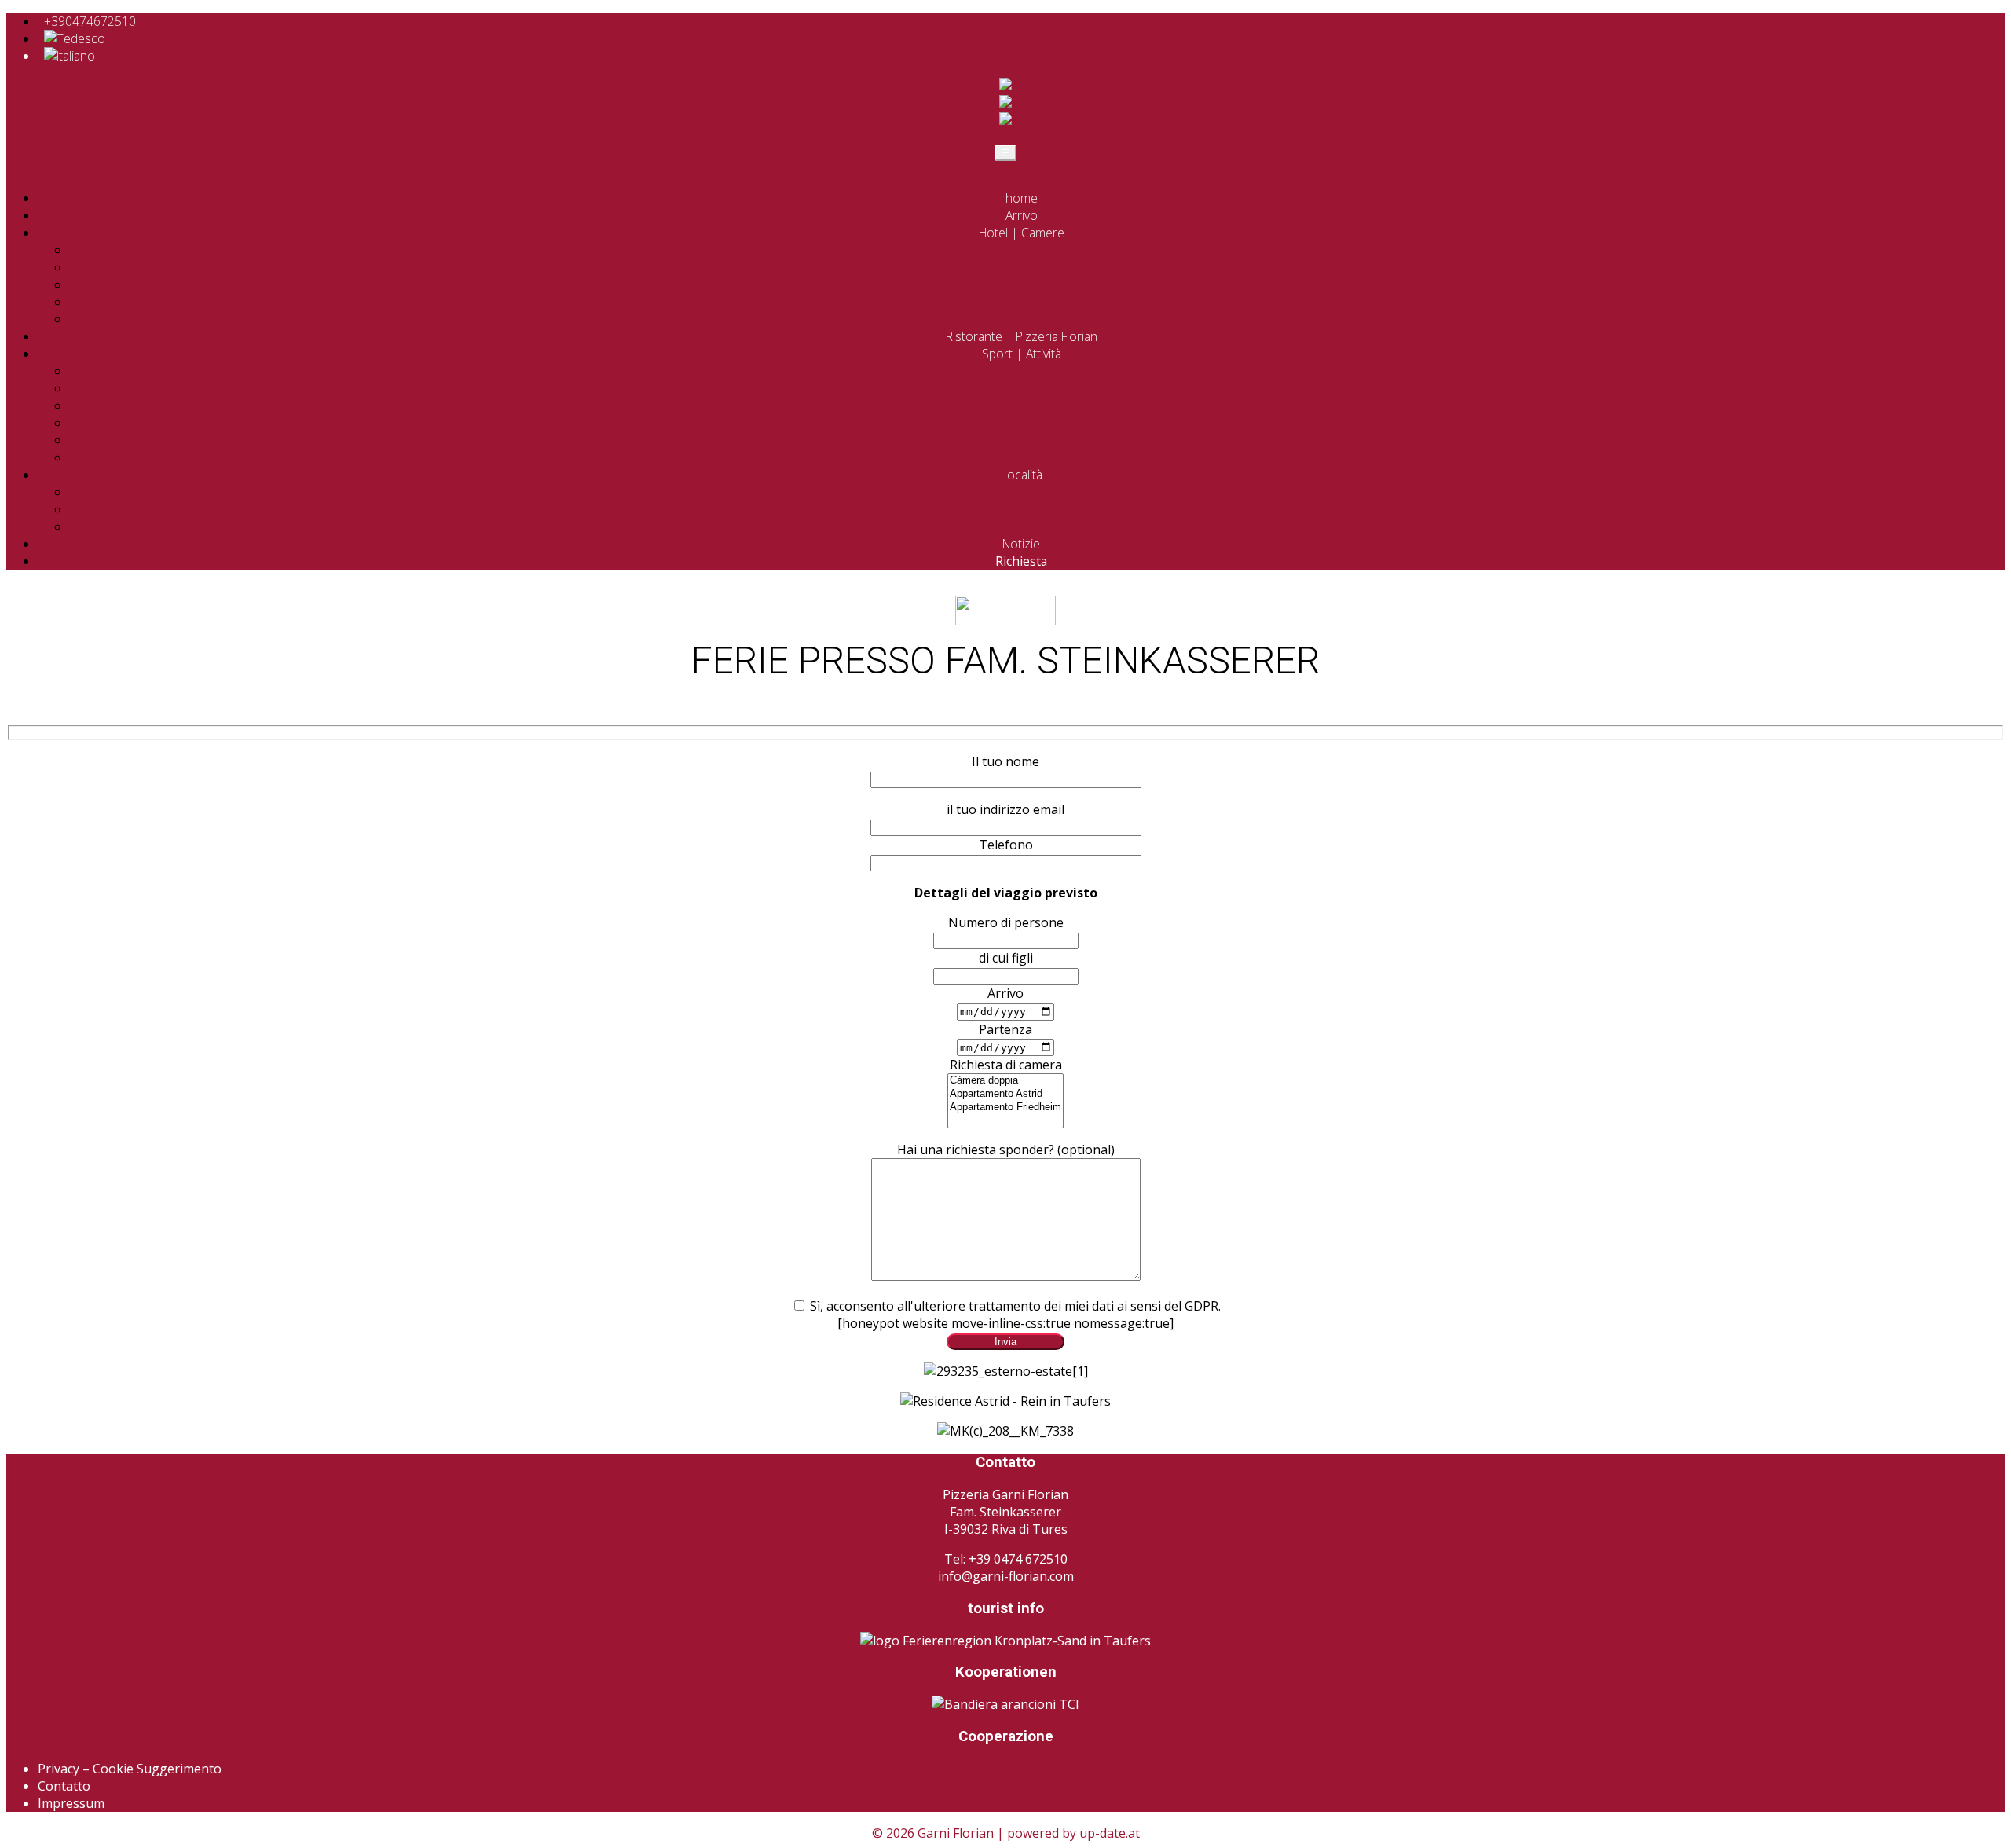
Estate (1037, 388)
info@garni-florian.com (1006, 1576)
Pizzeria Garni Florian (1037, 284)
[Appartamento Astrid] (1005, 1094)
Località (1022, 475)
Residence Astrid (1037, 267)
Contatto (64, 1786)
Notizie (1021, 544)
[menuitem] (75, 38)
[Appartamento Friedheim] (1005, 1107)
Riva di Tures (1037, 492)
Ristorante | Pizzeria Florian (1022, 336)
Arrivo (1022, 215)
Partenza (1005, 1029)
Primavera (1037, 371)
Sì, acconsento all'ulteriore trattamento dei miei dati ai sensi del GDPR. (1014, 1306)
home (1022, 198)
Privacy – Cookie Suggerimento (130, 1769)
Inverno (1037, 423)
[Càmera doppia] (1005, 1081)
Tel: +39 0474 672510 (1006, 1559)
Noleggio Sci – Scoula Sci (1037, 457)
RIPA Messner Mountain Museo (1037, 526)
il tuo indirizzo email (1005, 809)
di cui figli (1006, 958)
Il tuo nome (1005, 761)
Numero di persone (1006, 922)
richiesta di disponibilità (1037, 319)
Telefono (1006, 845)
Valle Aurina (1037, 509)
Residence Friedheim (1037, 302)
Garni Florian (956, 1833)
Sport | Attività (1022, 354)
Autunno (1037, 405)
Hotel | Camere (1022, 233)
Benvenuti (1037, 250)
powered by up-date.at (1073, 1833)
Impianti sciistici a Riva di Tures (1037, 440)
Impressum (71, 1803)
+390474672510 (90, 21)
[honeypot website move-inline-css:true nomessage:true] (1005, 1323)
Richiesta (1021, 561)
